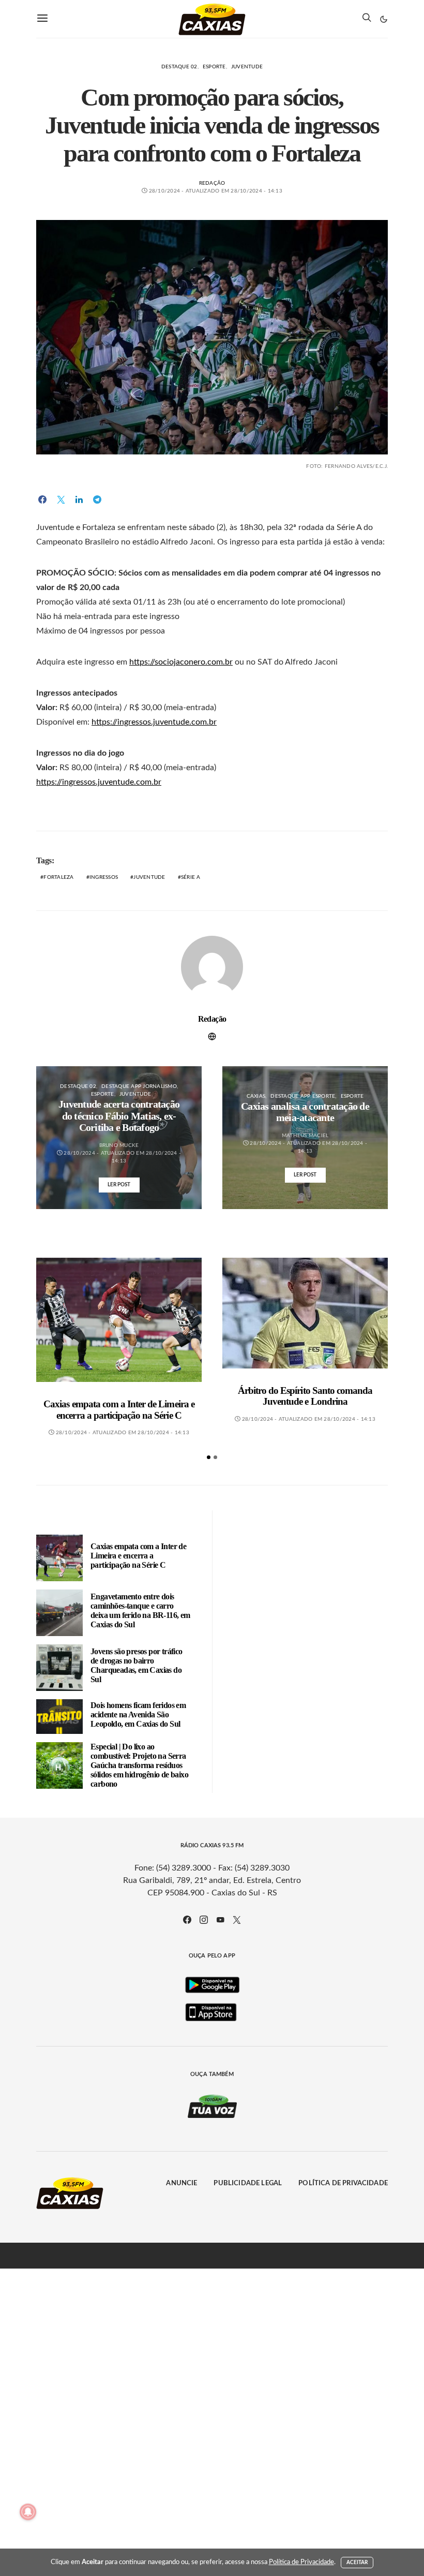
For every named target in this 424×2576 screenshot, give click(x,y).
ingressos (104, 877)
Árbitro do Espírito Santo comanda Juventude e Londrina (305, 1396)
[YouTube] (220, 1920)
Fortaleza (58, 877)
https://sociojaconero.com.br (181, 662)
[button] (384, 19)
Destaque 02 (179, 67)
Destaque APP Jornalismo (139, 1086)
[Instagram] (204, 1920)
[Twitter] (237, 1920)
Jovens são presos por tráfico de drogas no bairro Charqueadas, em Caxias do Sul (137, 1665)
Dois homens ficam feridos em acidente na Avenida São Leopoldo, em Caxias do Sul (138, 1714)
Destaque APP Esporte (303, 1096)
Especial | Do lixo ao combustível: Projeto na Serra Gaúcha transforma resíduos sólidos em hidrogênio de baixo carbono (139, 1765)
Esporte (214, 67)
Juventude (247, 67)
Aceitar (357, 2563)
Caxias (256, 1096)
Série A (191, 877)
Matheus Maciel (305, 1136)
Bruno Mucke (119, 1145)
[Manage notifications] (28, 2512)
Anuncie (181, 2183)
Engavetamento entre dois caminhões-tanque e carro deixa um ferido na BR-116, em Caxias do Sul (140, 1610)
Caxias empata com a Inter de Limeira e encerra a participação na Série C (119, 1410)
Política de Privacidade (343, 2183)
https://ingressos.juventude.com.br (154, 722)
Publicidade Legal (248, 2183)
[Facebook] (187, 1920)
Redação (212, 183)
